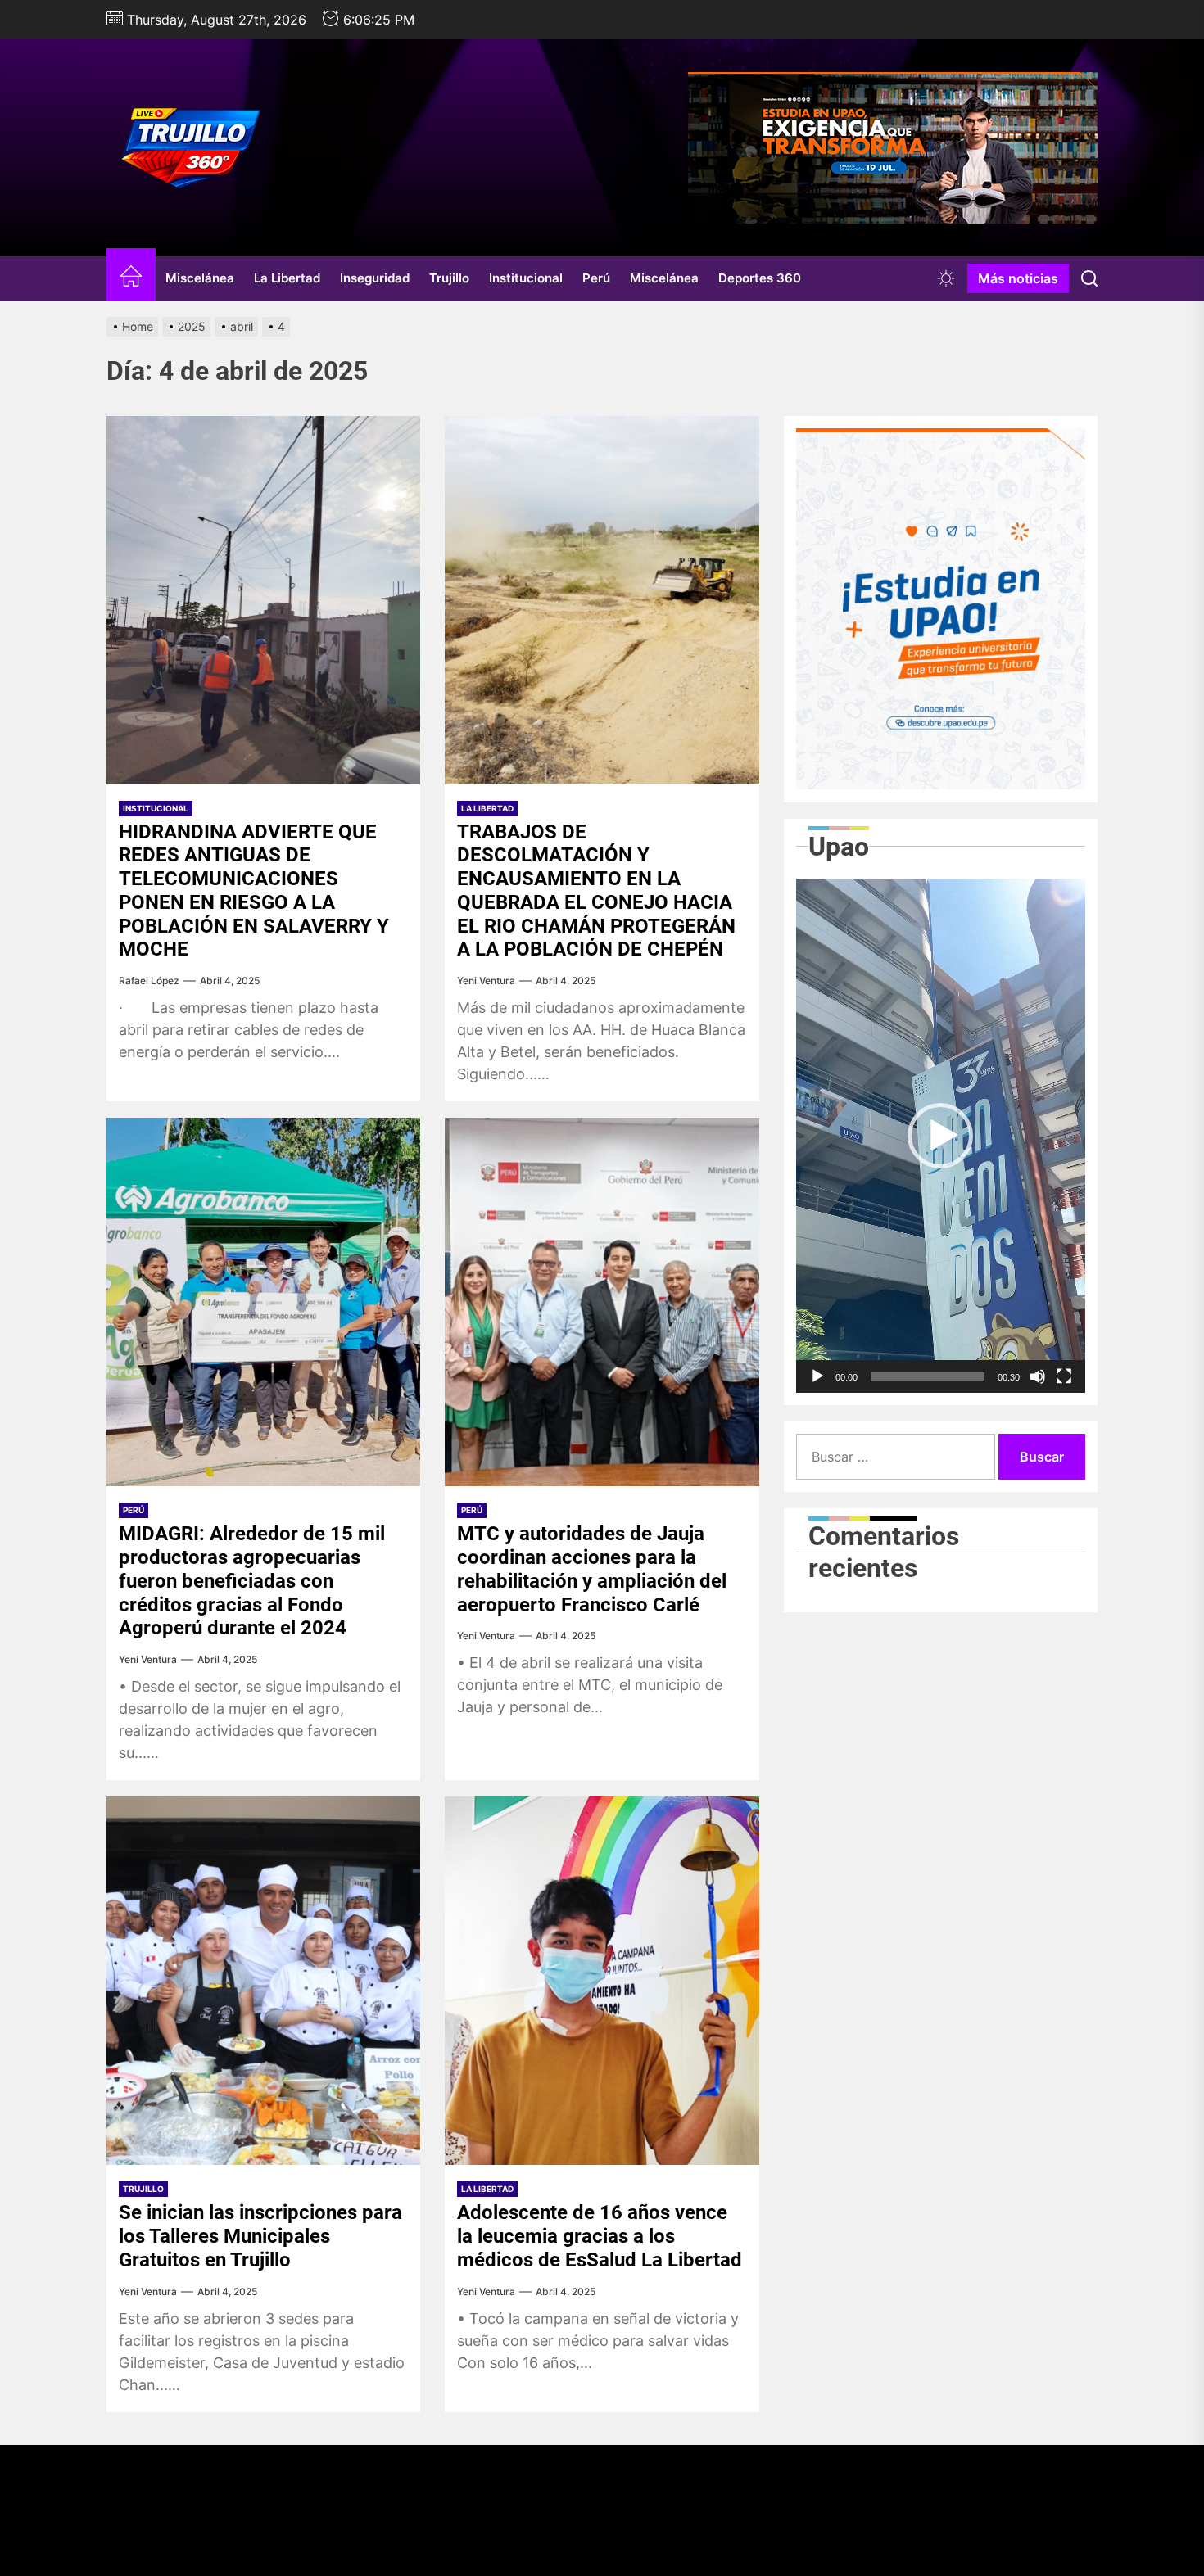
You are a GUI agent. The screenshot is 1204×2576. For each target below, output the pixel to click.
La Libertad (287, 278)
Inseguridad (375, 278)
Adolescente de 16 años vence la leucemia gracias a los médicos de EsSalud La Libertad (600, 2236)
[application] (941, 1136)
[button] (940, 1136)
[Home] (131, 279)
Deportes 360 (760, 278)
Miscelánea (200, 278)
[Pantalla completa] (1064, 1376)
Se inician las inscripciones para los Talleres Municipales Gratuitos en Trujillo (260, 2236)
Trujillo (449, 278)
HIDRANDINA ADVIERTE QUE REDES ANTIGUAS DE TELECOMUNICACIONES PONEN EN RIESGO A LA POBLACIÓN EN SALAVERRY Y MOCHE (254, 891)
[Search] (1089, 278)
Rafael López (149, 981)
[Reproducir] (817, 1376)
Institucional (526, 278)
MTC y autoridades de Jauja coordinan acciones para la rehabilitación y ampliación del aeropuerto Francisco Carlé (592, 1569)
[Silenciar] (1038, 1376)
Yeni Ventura (486, 981)
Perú (596, 278)
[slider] (928, 1376)
